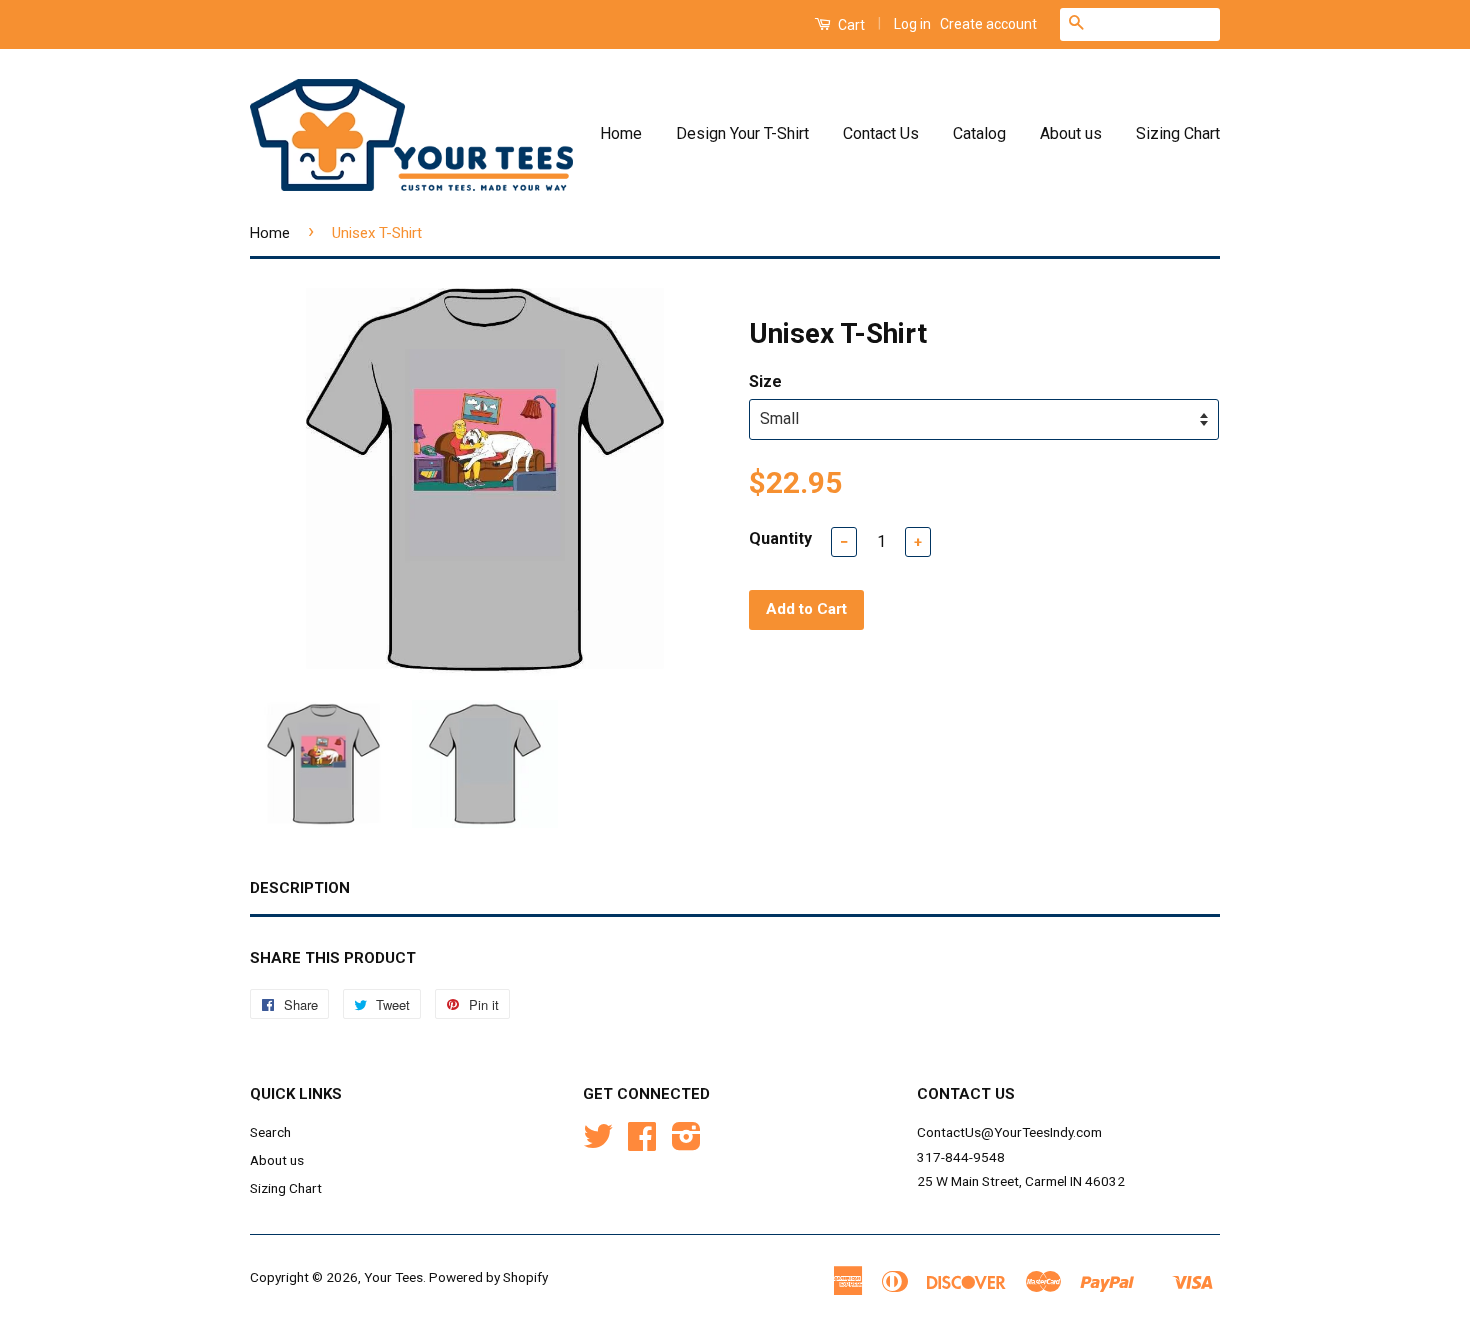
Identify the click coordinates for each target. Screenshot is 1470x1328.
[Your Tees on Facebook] (642, 1143)
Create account (988, 24)
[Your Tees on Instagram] (686, 1143)
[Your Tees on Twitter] (598, 1143)
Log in (912, 24)
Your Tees (393, 1277)
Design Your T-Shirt (742, 133)
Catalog (979, 133)
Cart (850, 25)
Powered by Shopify (488, 1277)
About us (1071, 133)
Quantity (780, 538)
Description (300, 888)
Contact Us (881, 133)
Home (621, 133)
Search (270, 1132)
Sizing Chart (1178, 133)
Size (765, 381)
